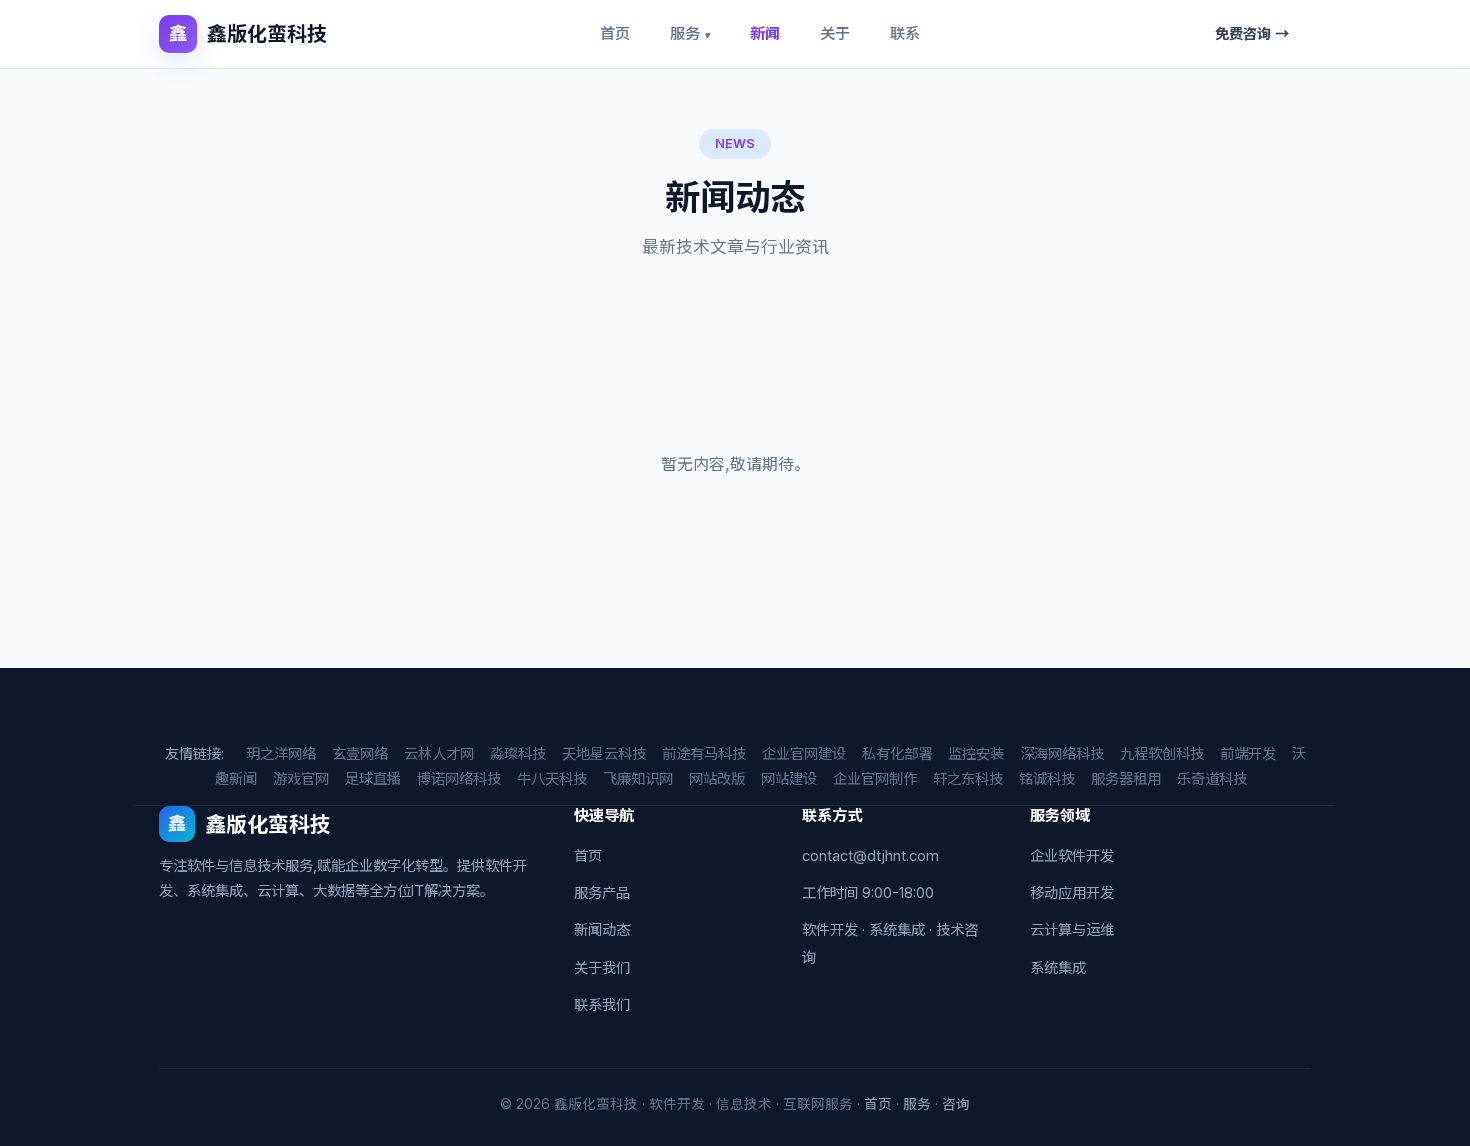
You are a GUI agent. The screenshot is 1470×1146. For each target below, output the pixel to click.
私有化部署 (897, 753)
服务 (690, 33)
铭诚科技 (1047, 778)
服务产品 (602, 892)
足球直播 (373, 778)
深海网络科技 (1062, 753)
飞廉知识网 (638, 778)
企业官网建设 (804, 753)
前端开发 (1248, 753)
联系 (905, 33)
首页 (615, 33)
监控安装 (976, 753)
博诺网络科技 (459, 778)
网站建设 (789, 778)
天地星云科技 (604, 753)
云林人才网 (439, 753)
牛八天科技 (552, 778)
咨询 (956, 1104)
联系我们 (602, 1004)
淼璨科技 (518, 753)
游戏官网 (301, 778)
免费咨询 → (1252, 33)
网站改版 (717, 778)
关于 (835, 33)
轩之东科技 (968, 778)
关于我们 (602, 967)
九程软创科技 (1162, 753)
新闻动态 (602, 929)
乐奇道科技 (1212, 778)
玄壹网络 (360, 753)
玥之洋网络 (281, 753)
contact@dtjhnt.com (870, 855)
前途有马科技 (704, 753)
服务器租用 (1126, 778)
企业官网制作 (875, 778)
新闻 (765, 33)
